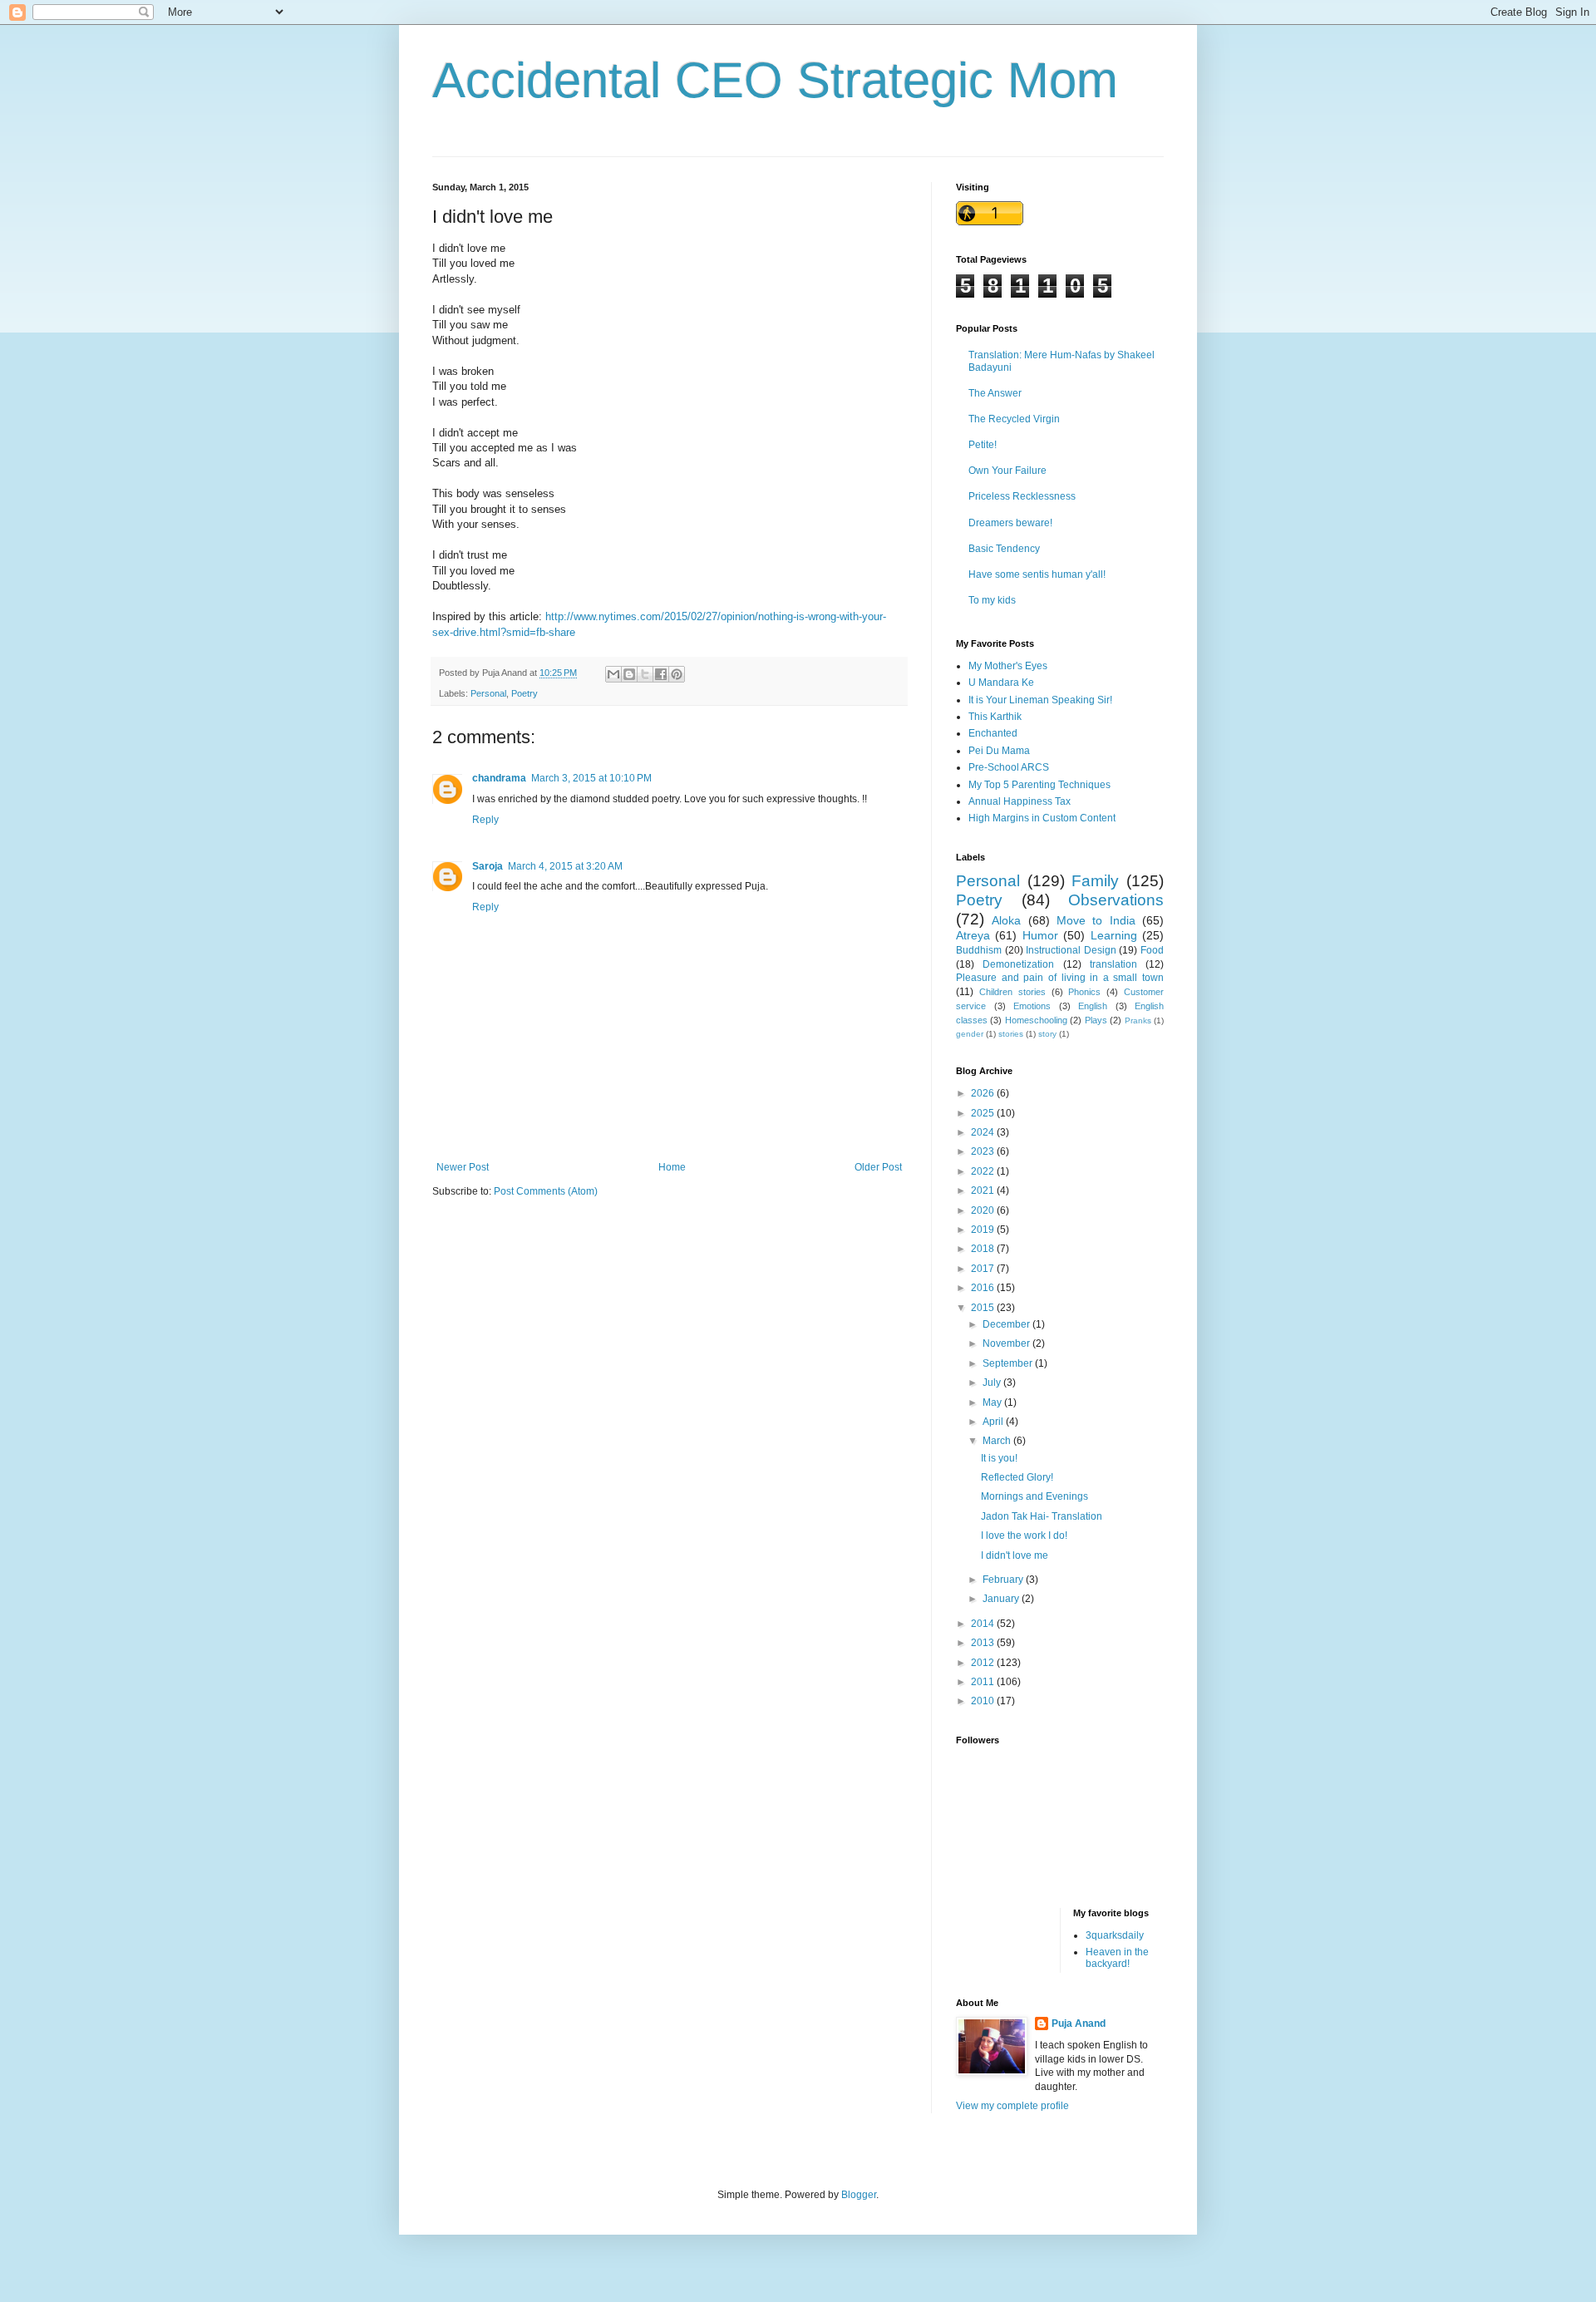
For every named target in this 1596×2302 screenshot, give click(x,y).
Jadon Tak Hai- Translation (1042, 1516)
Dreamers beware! (1010, 523)
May (993, 1402)
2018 (984, 1249)
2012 (984, 1663)
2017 (984, 1269)
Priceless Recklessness (1022, 496)
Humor (1040, 935)
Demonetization (1018, 964)
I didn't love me (1015, 1555)
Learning (1114, 935)
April (994, 1422)
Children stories (1012, 992)
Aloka (1006, 920)
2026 (984, 1093)
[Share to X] (645, 674)
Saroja (488, 866)
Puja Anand (1079, 2023)
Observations (1116, 900)
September (1009, 1363)
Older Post (878, 1167)
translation (1113, 964)
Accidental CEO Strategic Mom (775, 80)
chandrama (499, 778)
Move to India (1096, 920)
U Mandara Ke (1001, 683)
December (1007, 1324)
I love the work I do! (1024, 1535)
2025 (984, 1113)
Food (1152, 950)
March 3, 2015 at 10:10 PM (591, 778)
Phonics (1084, 992)
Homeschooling (1036, 1020)
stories (1011, 1034)
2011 (984, 1682)
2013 (984, 1643)
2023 (984, 1151)
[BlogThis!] (629, 674)
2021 (984, 1190)
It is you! (999, 1458)
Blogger (859, 2195)
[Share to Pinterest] (677, 674)
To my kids (992, 600)
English (1093, 1006)
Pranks (1138, 1020)
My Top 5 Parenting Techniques (1039, 785)
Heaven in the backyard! (1117, 1958)
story (1047, 1034)
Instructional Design (1071, 950)
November (1007, 1343)
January (1002, 1599)
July (993, 1383)
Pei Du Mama (999, 751)
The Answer (995, 393)
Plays (1096, 1020)
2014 (984, 1624)
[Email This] (613, 674)
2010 (984, 1701)
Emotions (1032, 1006)
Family (1095, 881)
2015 (984, 1308)
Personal (488, 693)
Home (672, 1167)
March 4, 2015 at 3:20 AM (565, 866)
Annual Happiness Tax (1020, 801)
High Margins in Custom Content (1042, 818)
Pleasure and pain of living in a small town (1060, 978)
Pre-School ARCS (1009, 767)
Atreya (973, 935)
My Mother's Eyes (1008, 666)
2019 (984, 1230)
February (1004, 1580)
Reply (485, 820)
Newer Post (463, 1167)
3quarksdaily (1115, 1935)
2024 (984, 1132)
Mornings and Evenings (1034, 1496)
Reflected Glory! (1017, 1477)
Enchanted (993, 733)
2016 (984, 1288)
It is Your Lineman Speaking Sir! (1040, 700)
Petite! (983, 445)
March (998, 1441)
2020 (984, 1210)
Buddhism (979, 950)
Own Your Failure (1007, 471)
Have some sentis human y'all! (1037, 574)
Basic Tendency (1004, 549)
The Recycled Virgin (1014, 419)
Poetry (525, 693)
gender (970, 1034)
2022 (984, 1171)
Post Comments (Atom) (546, 1191)
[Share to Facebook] (661, 674)
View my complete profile (1012, 2106)
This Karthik (995, 717)
